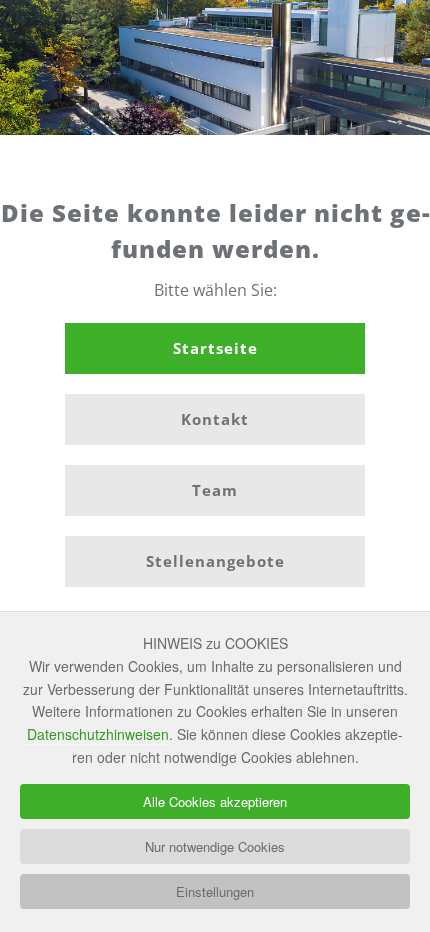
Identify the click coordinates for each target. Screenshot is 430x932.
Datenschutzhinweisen (98, 734)
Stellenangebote (215, 561)
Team (215, 490)
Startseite (215, 348)
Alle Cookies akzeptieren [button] (215, 801)
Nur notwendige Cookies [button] (215, 846)
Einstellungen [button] (215, 891)
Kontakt (215, 419)
